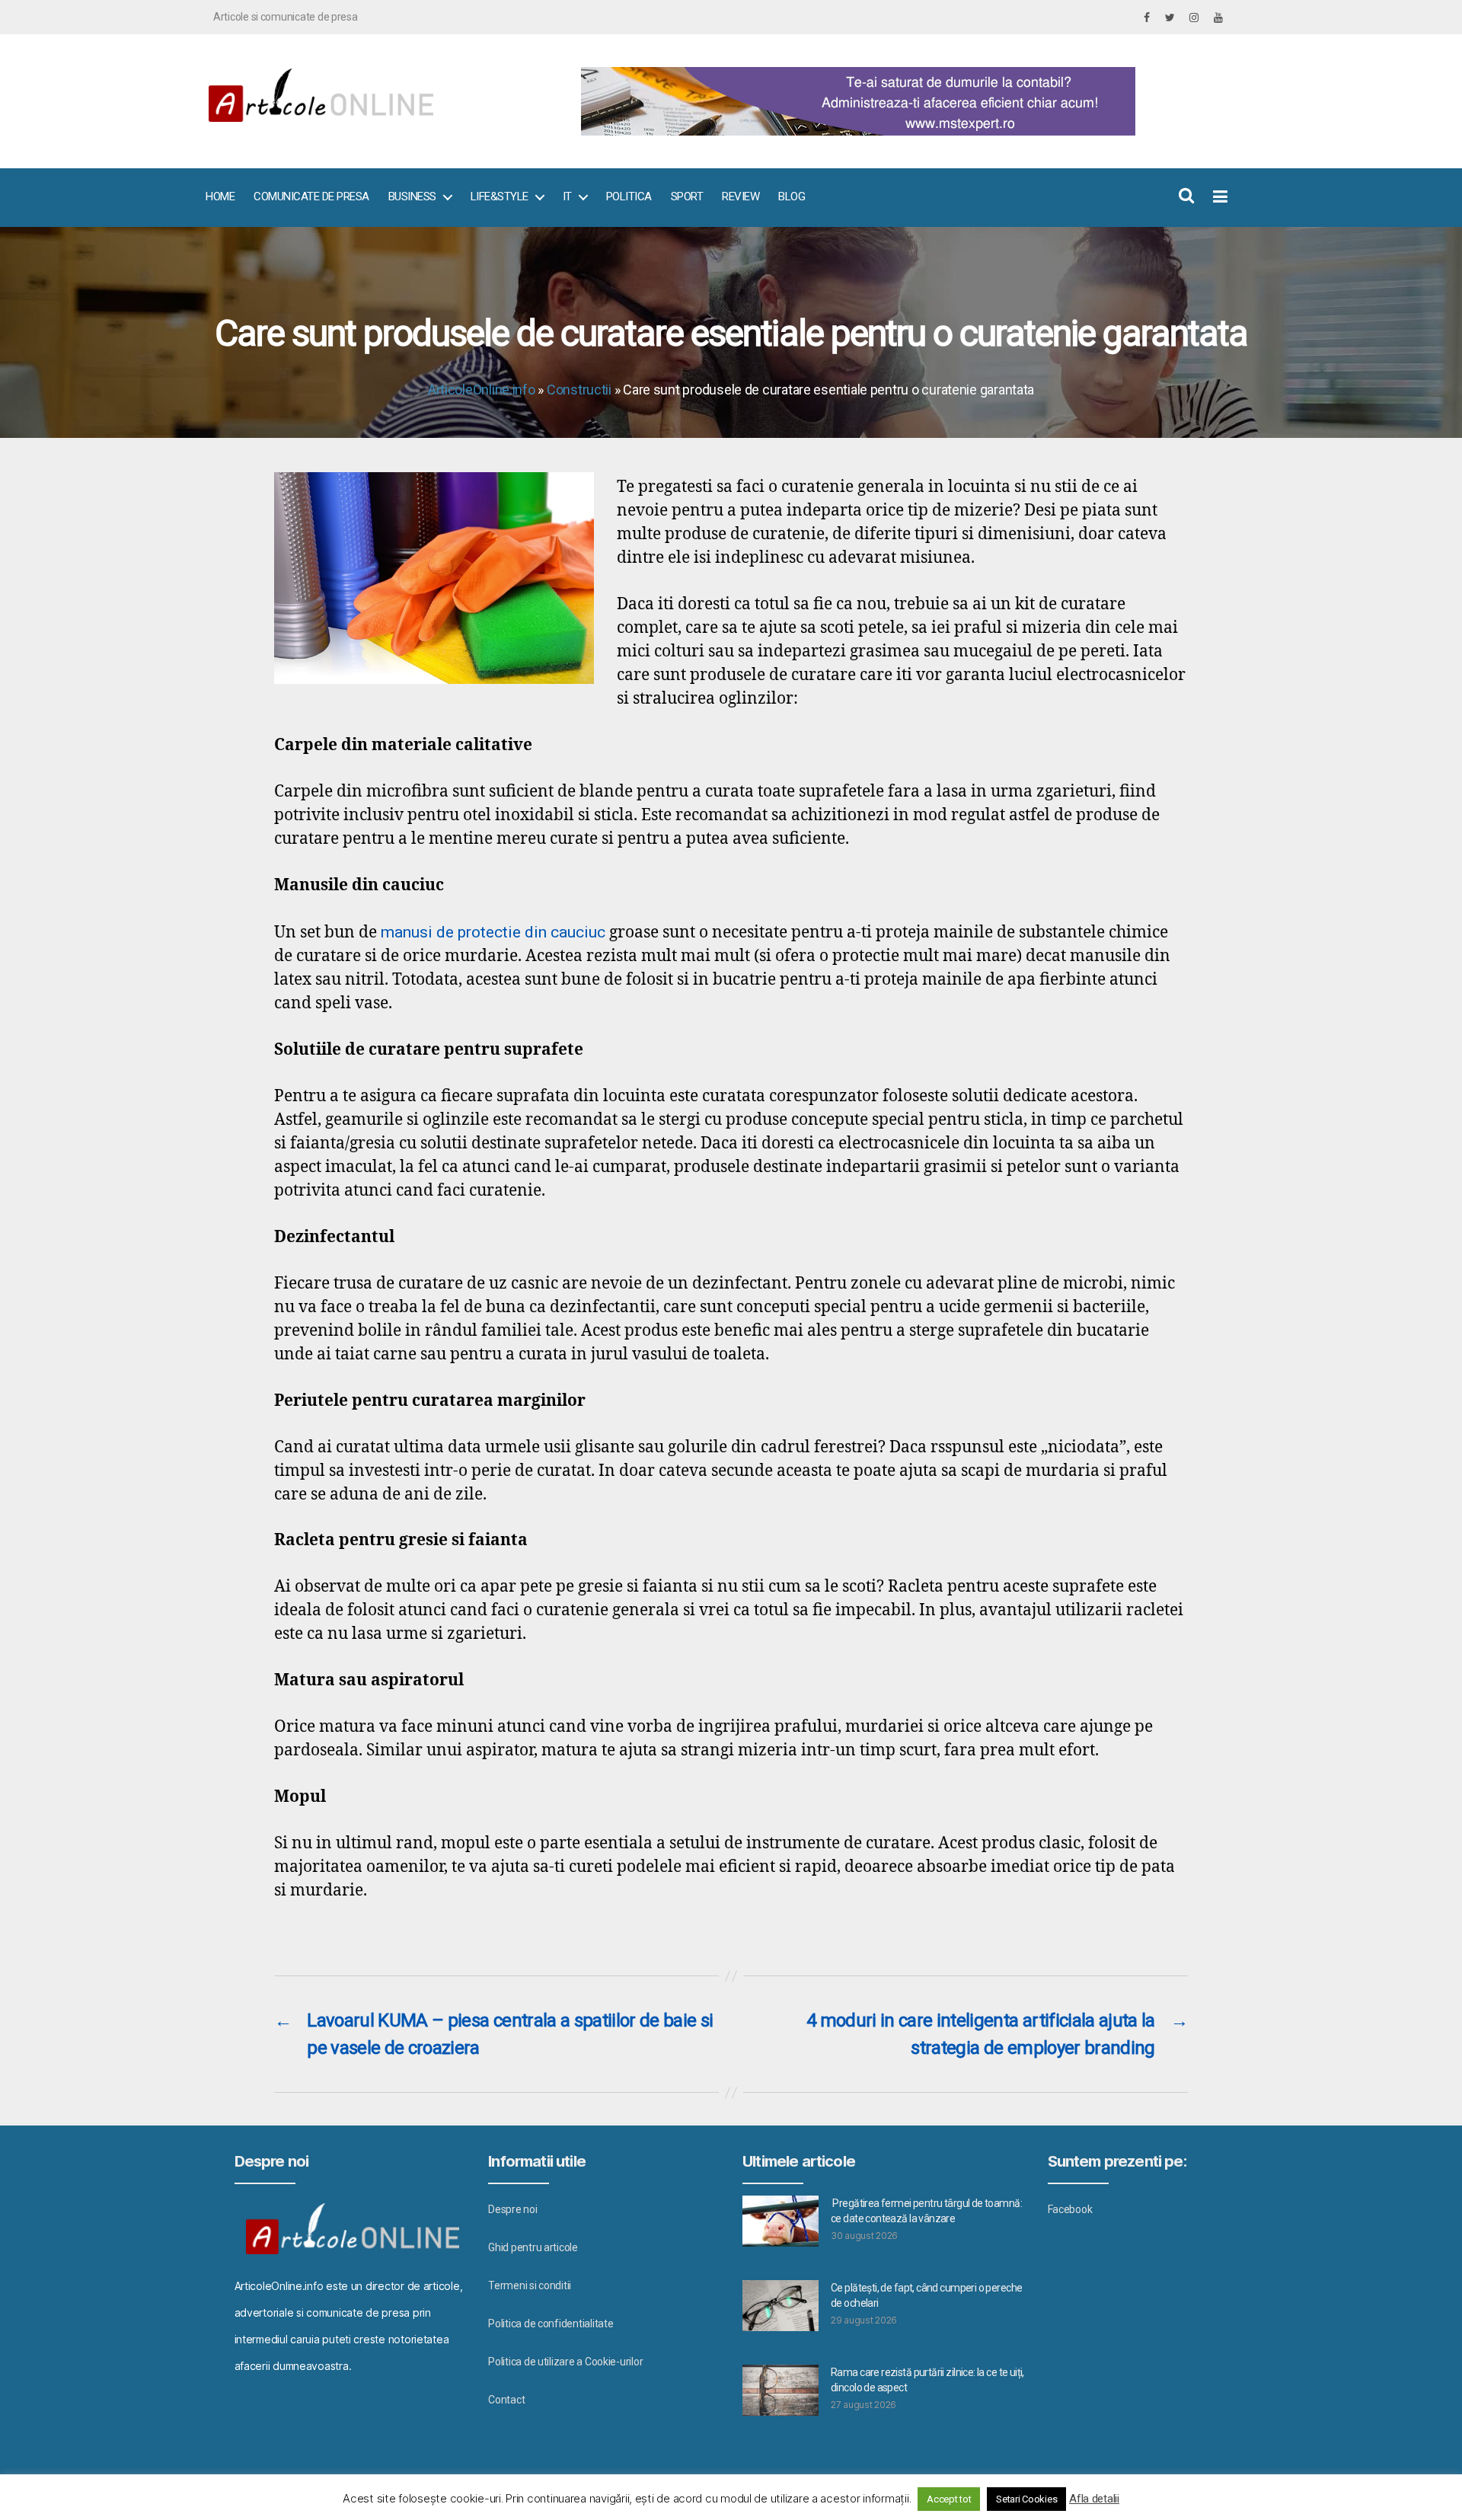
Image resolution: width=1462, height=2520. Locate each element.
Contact (506, 2400)
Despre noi (512, 2209)
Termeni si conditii (530, 2285)
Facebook (1070, 2209)
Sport (687, 196)
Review (741, 196)
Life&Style (500, 196)
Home (220, 196)
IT (567, 196)
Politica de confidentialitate (551, 2324)
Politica (629, 196)
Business (412, 196)
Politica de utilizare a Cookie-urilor (565, 2362)
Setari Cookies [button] (1026, 2499)
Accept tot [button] (949, 2499)
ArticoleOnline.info (482, 390)
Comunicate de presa (311, 196)
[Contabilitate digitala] (899, 101)
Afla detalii (1094, 2499)
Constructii (579, 390)
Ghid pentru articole (533, 2247)
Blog (792, 196)
